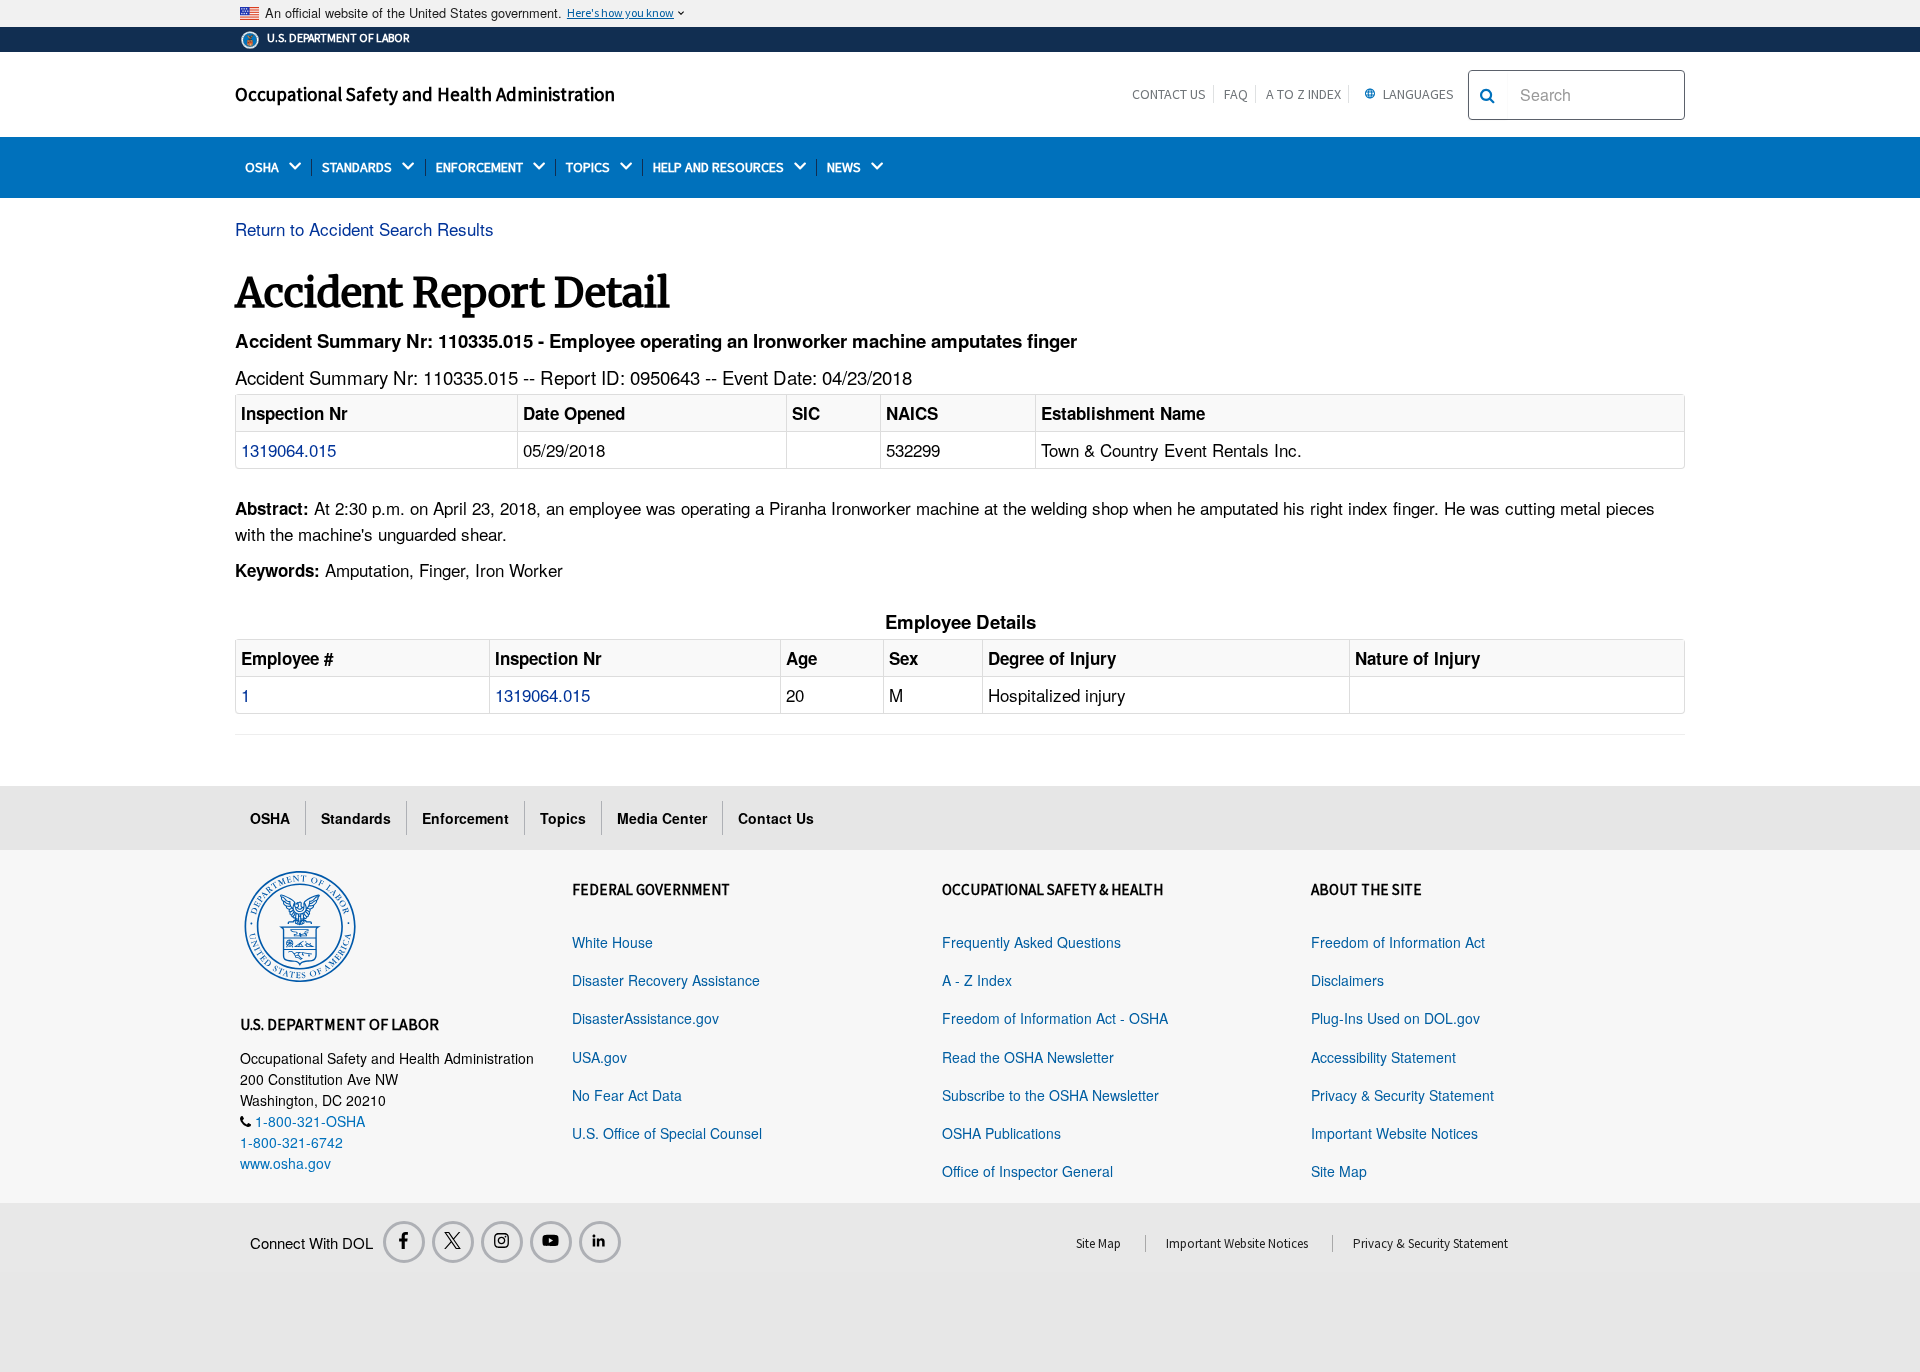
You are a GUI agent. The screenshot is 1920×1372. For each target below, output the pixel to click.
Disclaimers (1347, 980)
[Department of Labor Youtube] (551, 1242)
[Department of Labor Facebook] (404, 1242)
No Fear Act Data (627, 1095)
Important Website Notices (1394, 1133)
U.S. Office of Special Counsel (667, 1133)
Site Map (1339, 1171)
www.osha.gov (285, 1163)
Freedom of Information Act (1398, 942)
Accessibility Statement (1383, 1057)
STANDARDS (358, 167)
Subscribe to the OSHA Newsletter (1050, 1095)
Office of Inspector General (1027, 1171)
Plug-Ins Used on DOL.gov (1395, 1018)
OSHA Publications (1001, 1133)
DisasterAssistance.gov (645, 1018)
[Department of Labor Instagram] (502, 1242)
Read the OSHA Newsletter (1028, 1057)
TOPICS (589, 167)
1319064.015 (288, 449)
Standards (356, 818)
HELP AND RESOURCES (720, 167)
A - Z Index (977, 980)
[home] (300, 923)
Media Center (662, 818)
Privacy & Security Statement (1402, 1095)
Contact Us (1169, 94)
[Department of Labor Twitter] (453, 1242)
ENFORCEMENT (481, 167)
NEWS (845, 167)
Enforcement (465, 818)
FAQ (1236, 94)
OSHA (263, 167)
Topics (563, 818)
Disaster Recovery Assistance (666, 980)
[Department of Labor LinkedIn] (600, 1242)
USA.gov (599, 1057)
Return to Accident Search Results (364, 228)
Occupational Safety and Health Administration (425, 94)
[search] (1487, 95)
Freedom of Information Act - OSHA (1055, 1018)
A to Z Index (1303, 94)
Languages (1417, 94)
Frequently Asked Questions (1031, 942)
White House (612, 942)
